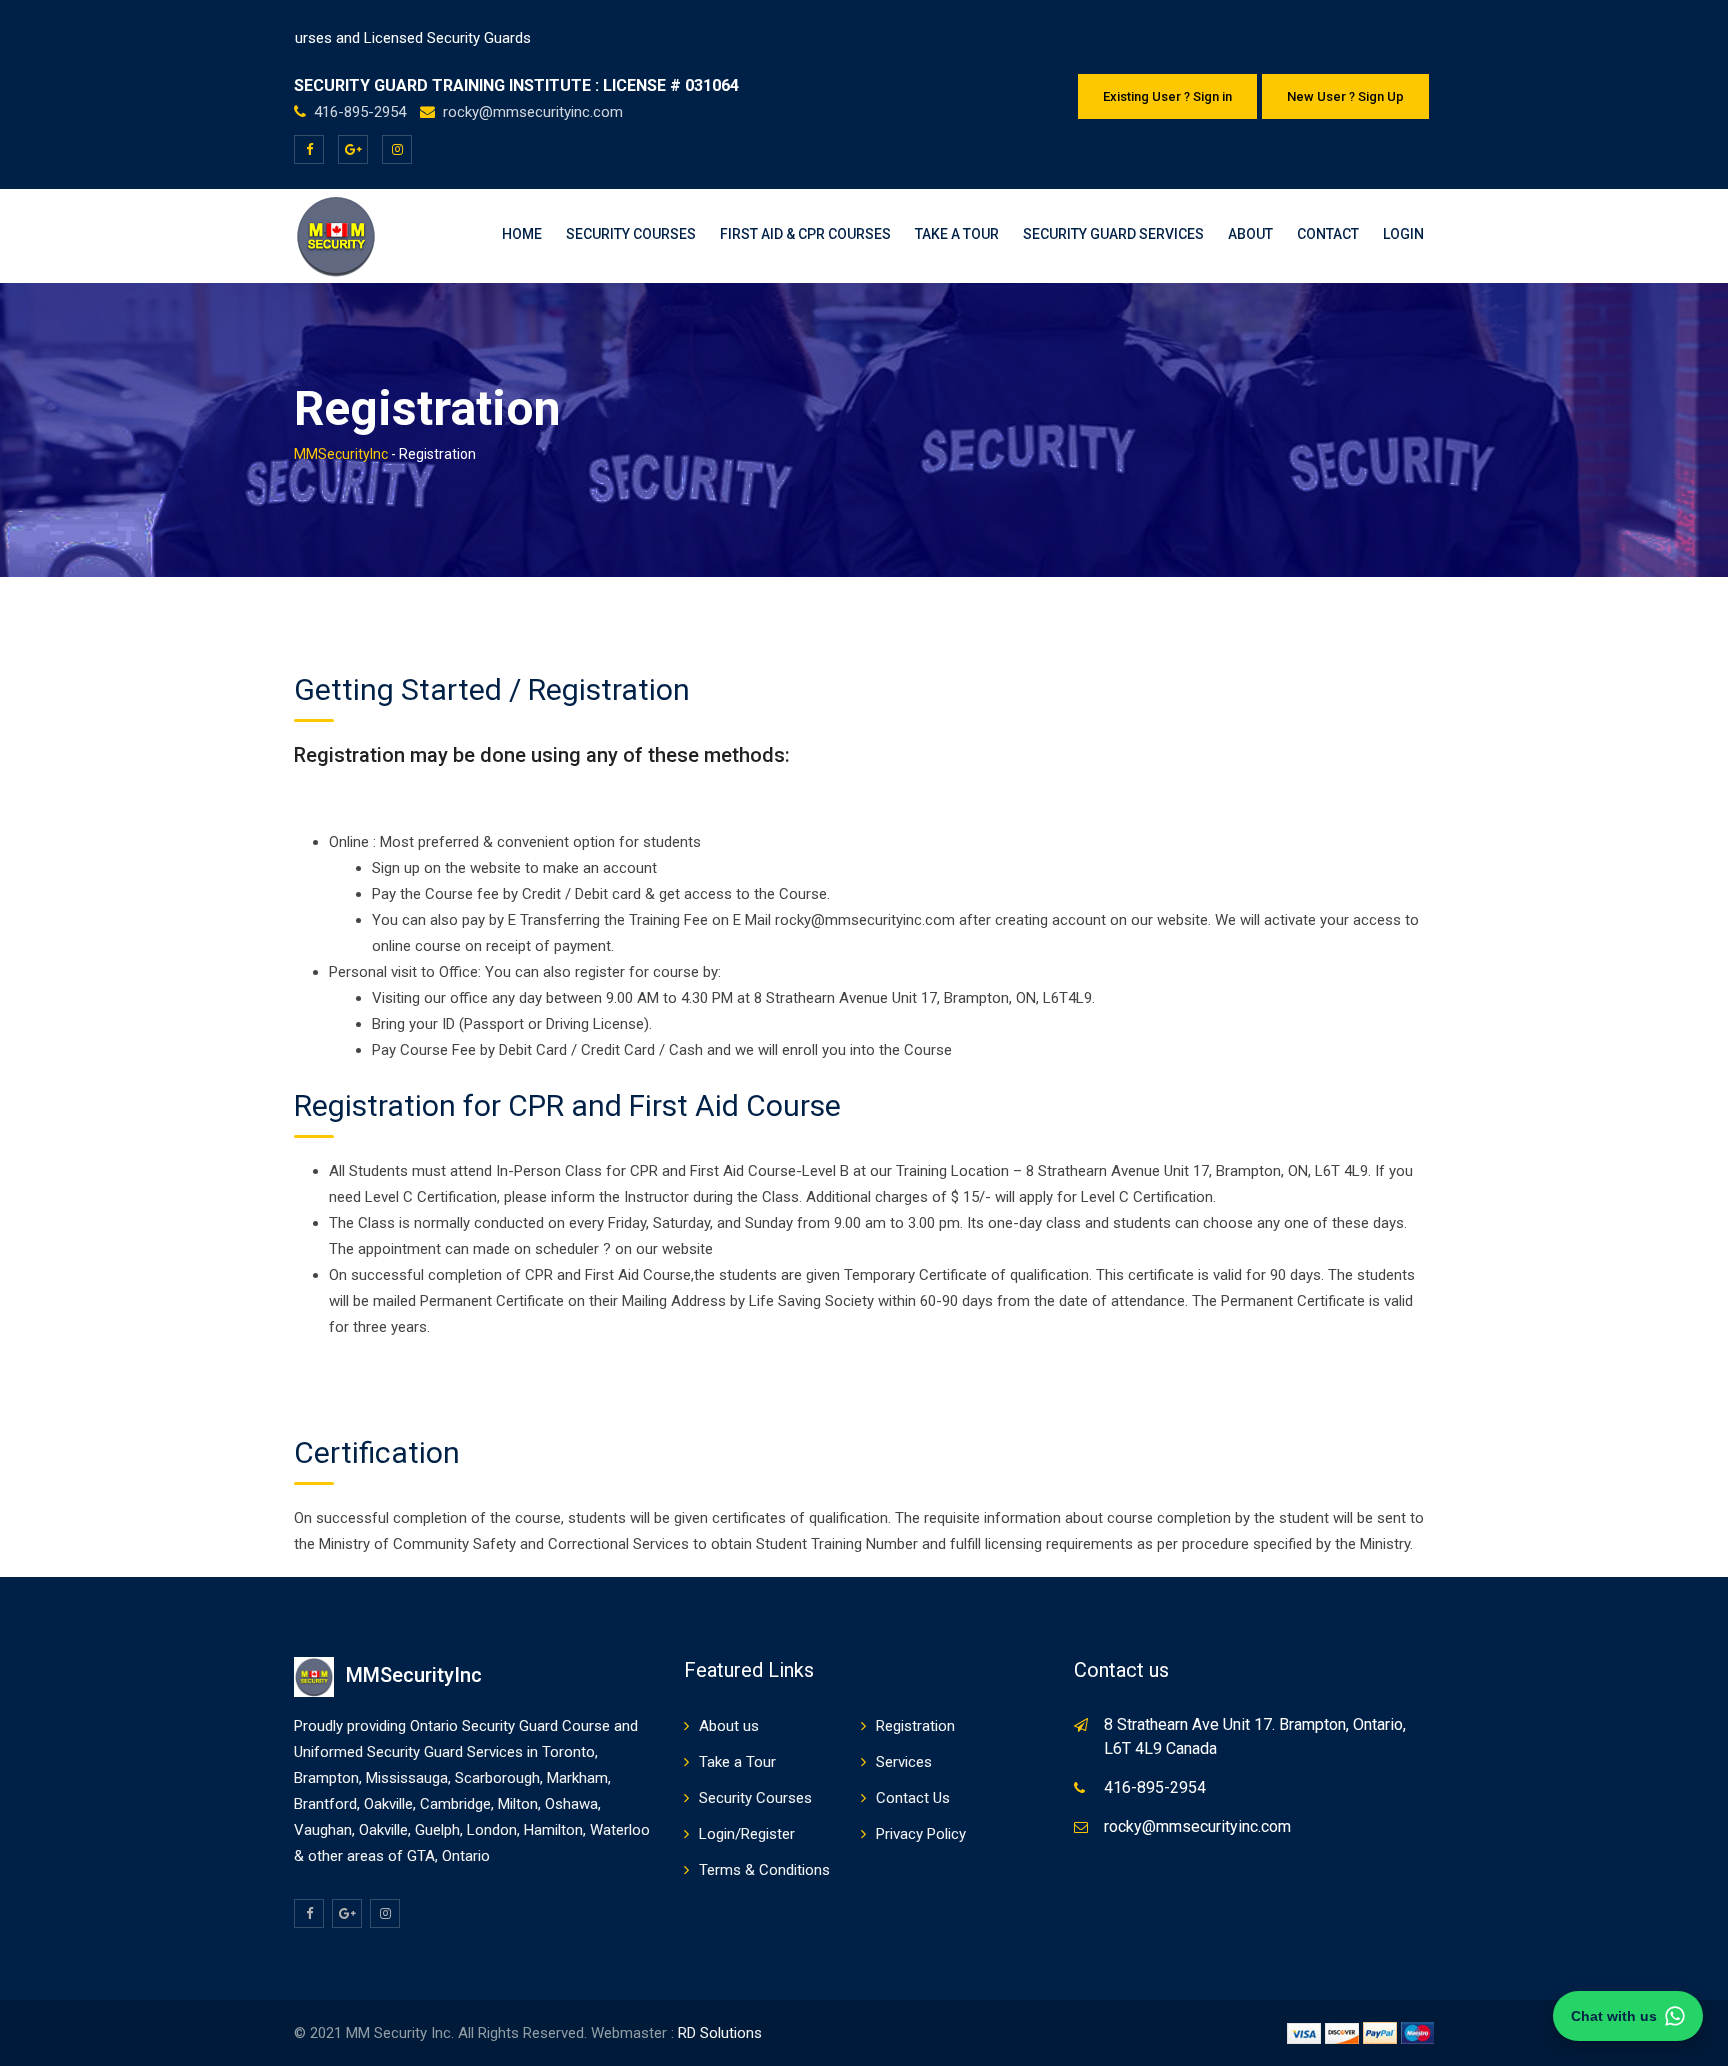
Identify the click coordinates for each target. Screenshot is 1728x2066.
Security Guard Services (1113, 234)
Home (522, 234)
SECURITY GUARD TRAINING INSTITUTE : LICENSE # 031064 (516, 85)
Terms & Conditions (764, 1870)
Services (904, 1762)
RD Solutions (720, 2033)
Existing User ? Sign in (1167, 96)
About (1250, 234)
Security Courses (631, 234)
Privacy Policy (921, 1834)
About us (729, 1726)
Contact (1328, 234)
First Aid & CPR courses (805, 234)
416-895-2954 (362, 112)
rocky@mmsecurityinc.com (533, 112)
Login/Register (747, 1834)
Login (1403, 234)
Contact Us (913, 1798)
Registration (915, 1726)
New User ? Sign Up (1345, 96)
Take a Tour (957, 234)
